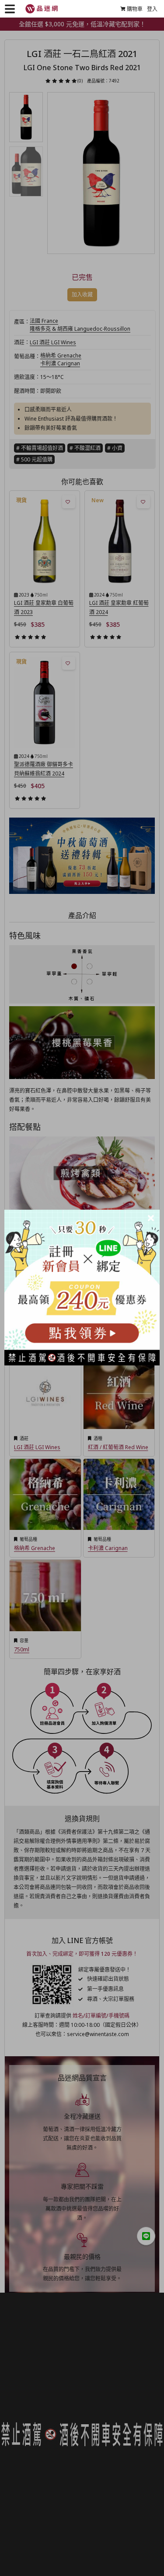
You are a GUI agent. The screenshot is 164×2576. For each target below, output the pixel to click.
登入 (152, 9)
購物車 (135, 9)
